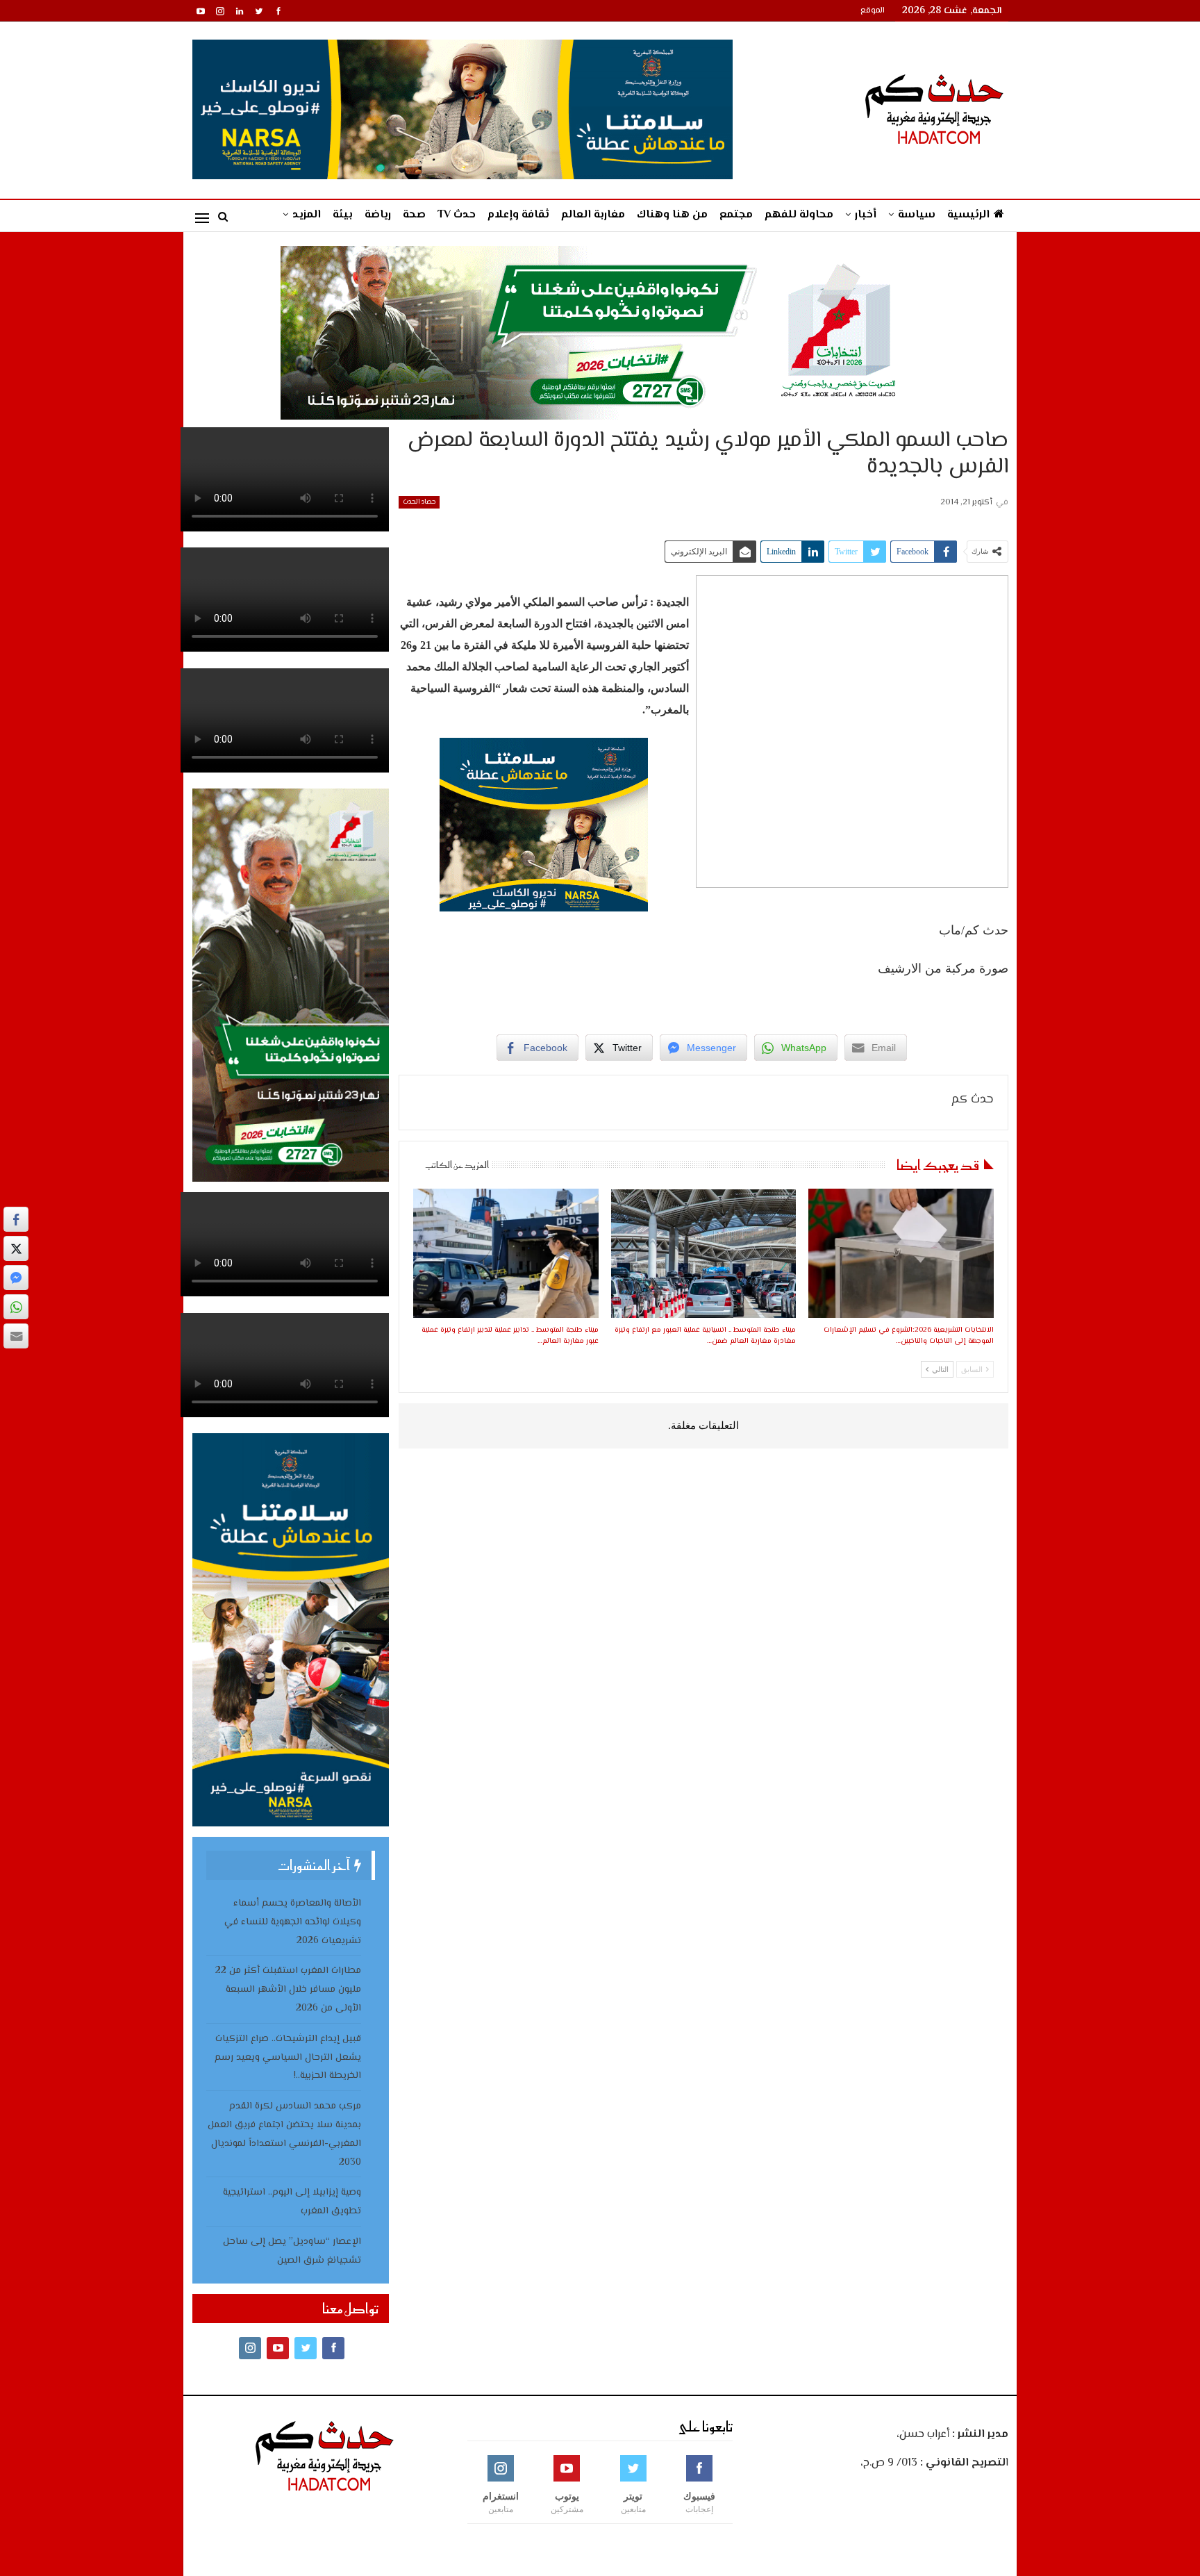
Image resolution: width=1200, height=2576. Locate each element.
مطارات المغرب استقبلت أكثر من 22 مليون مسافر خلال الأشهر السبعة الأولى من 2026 (288, 1990)
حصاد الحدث (419, 502)
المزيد (307, 215)
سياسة (917, 215)
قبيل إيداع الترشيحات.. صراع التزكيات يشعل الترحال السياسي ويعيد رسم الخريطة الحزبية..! (288, 2058)
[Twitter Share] (16, 1248)
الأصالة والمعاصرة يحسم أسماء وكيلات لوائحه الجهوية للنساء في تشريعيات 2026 (293, 1922)
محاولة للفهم (799, 215)
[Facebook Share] (16, 1219)
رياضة (378, 215)
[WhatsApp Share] (16, 1307)
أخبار (866, 215)
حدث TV (457, 215)
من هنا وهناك (672, 215)
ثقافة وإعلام (518, 215)
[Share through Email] (16, 1336)
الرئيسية (968, 215)
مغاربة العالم (593, 215)
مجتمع (736, 215)
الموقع (873, 11)
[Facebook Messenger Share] (16, 1278)
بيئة (343, 215)
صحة (414, 215)
